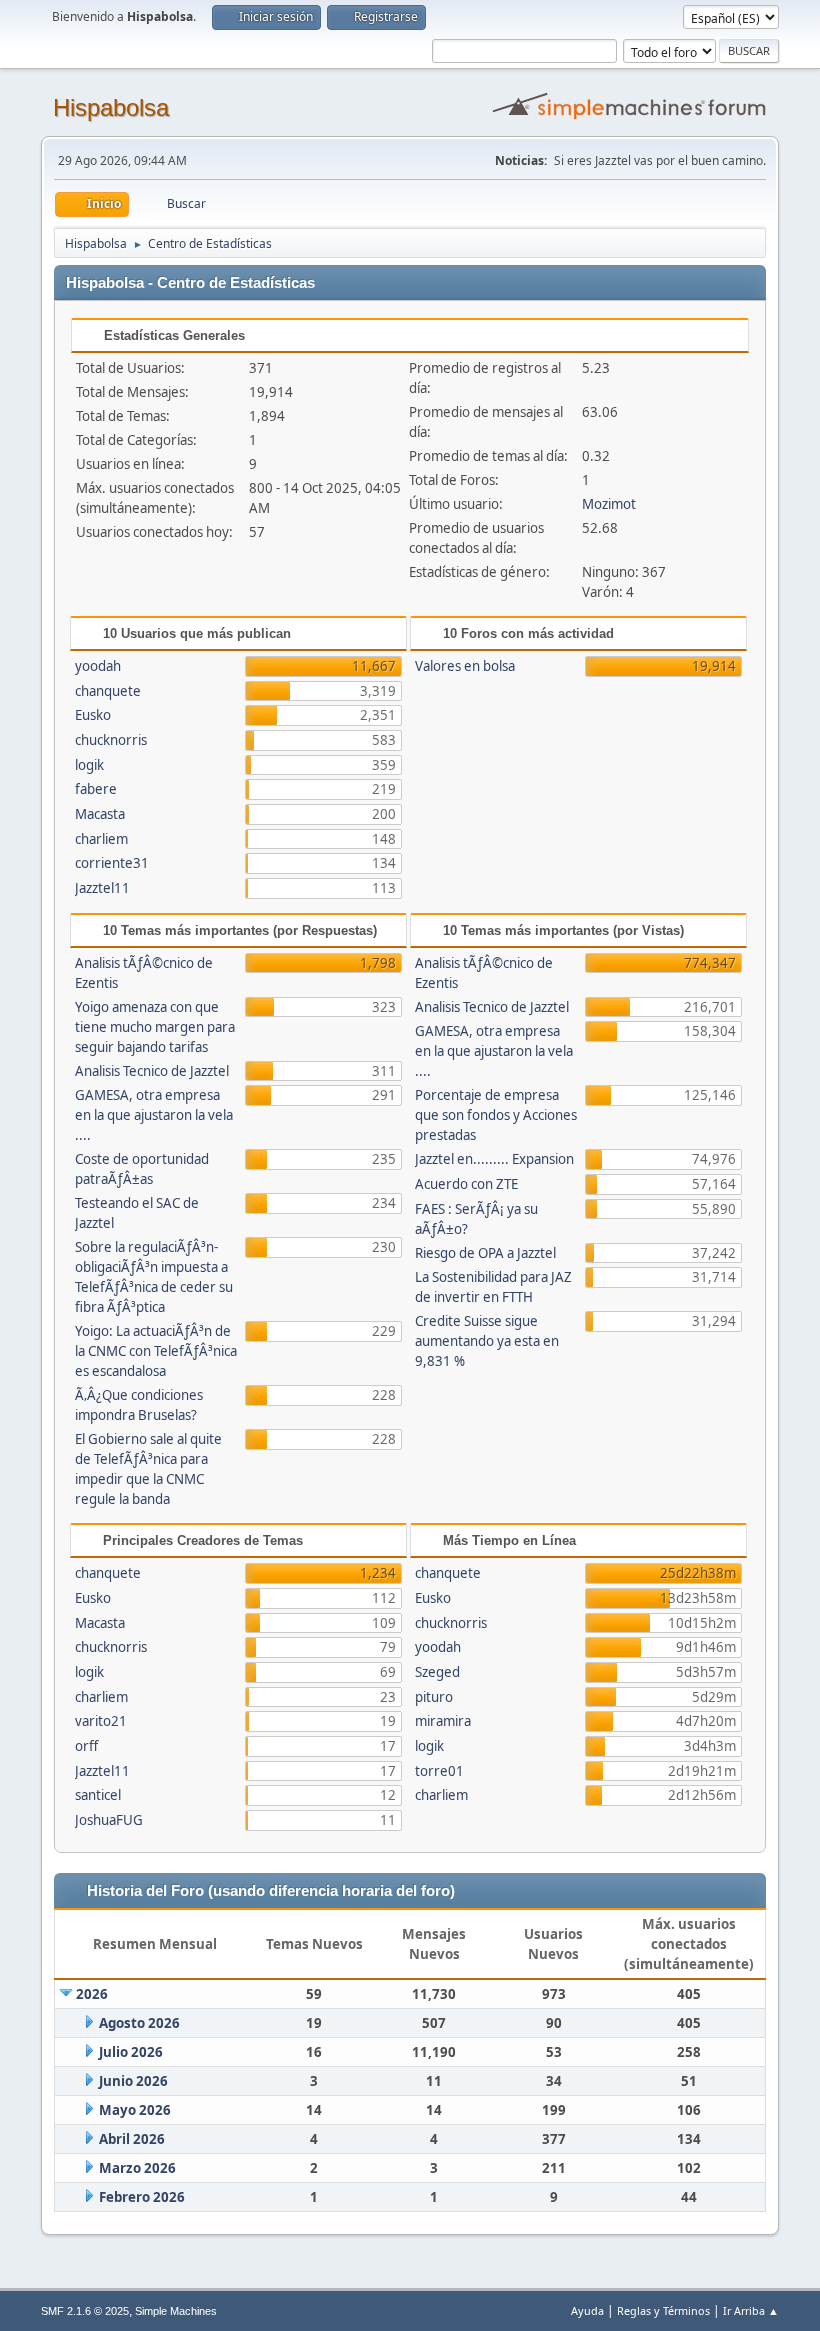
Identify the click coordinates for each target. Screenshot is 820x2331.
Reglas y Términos (663, 2310)
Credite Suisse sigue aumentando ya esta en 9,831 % (487, 1341)
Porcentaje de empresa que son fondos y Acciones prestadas (496, 1115)
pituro (434, 1697)
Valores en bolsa (465, 666)
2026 (92, 1994)
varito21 (101, 1721)
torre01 (439, 1771)
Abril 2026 (132, 2139)
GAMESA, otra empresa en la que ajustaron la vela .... (154, 1115)
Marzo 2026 (137, 2168)
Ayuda (587, 2310)
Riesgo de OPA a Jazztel (485, 1253)
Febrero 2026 (142, 2197)
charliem (101, 839)
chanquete (108, 691)
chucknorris (111, 740)
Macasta (100, 814)
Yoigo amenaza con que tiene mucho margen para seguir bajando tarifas (155, 1027)
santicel (98, 1795)
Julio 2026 (131, 2052)
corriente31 (112, 863)
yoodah (98, 666)
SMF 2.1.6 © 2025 (85, 2311)
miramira (443, 1721)
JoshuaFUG (109, 1820)
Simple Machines (176, 2311)
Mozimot (609, 504)
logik (89, 765)
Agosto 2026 (139, 2023)
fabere (96, 789)
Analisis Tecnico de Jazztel (152, 1071)
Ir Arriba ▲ (751, 2310)
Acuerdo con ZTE (466, 1184)
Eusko (93, 715)
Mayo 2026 (135, 2110)
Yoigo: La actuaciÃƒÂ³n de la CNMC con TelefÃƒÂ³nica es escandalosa (156, 1351)
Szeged (437, 1672)
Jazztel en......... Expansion (494, 1159)
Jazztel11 (102, 888)
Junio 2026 (133, 2081)
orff (86, 1746)
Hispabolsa (111, 107)
